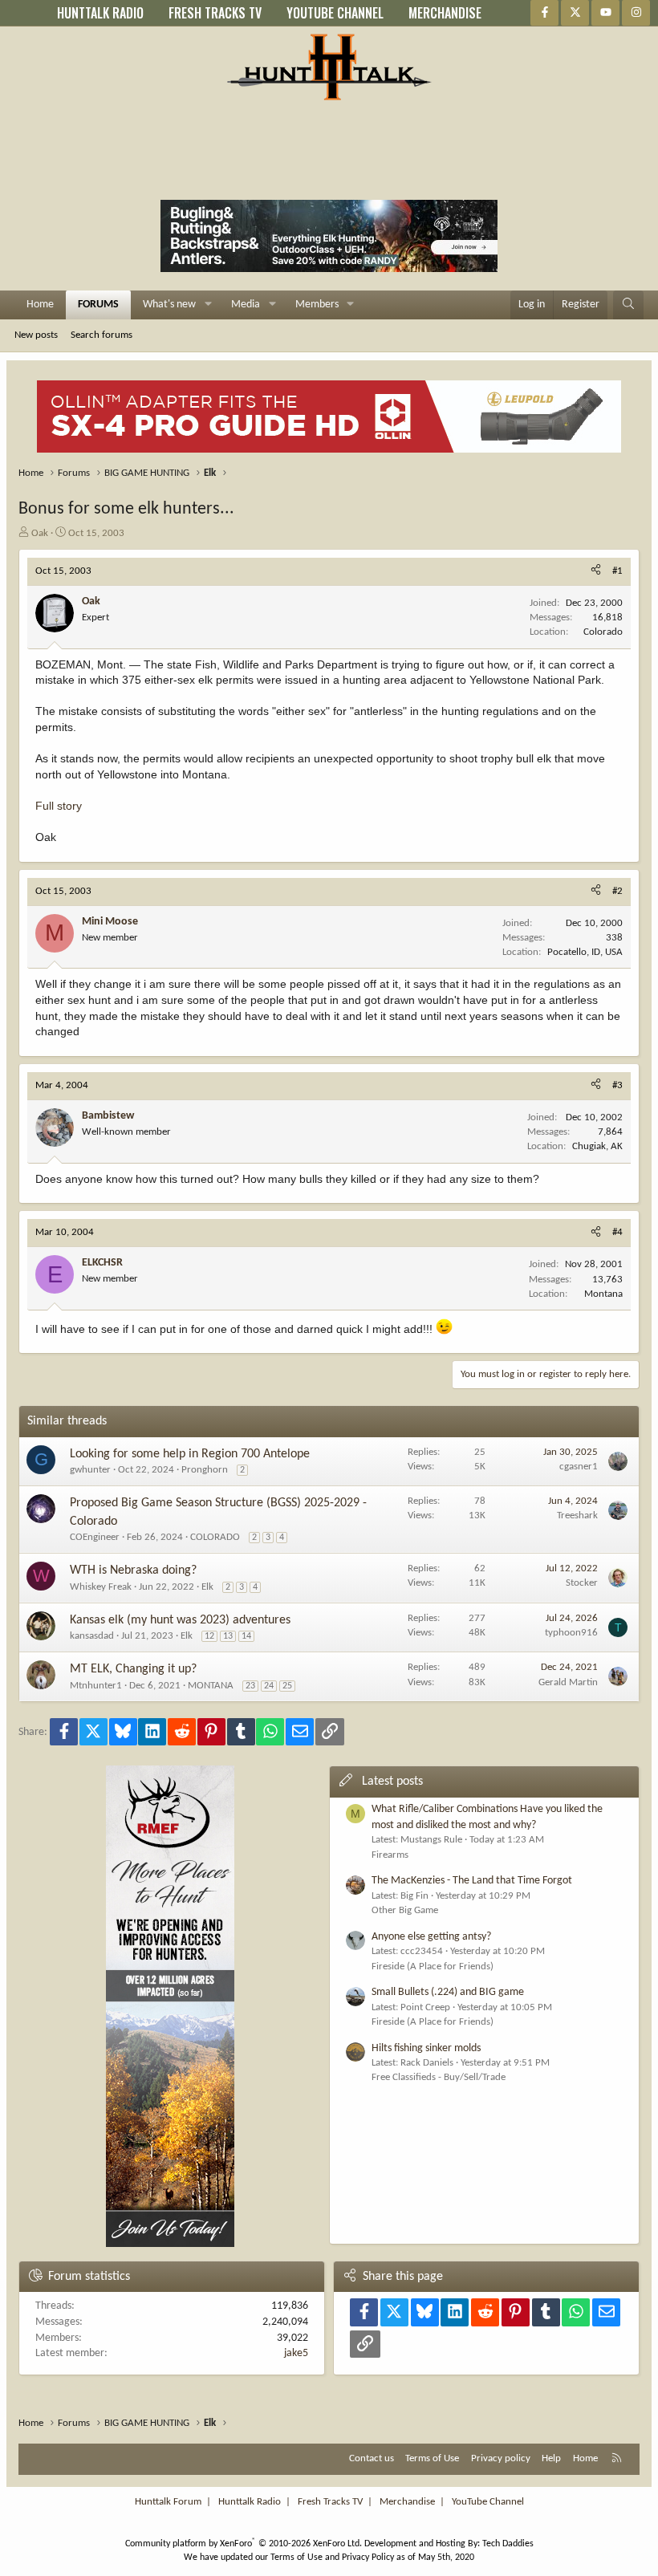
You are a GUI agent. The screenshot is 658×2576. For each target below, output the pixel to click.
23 (250, 1686)
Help (551, 2458)
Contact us (372, 2458)
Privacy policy (501, 2458)
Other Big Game (405, 1910)
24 (269, 1686)
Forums (98, 305)
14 (246, 1636)
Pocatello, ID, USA (585, 952)
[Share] (596, 571)
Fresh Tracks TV (330, 2502)
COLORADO (215, 1537)
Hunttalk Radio (250, 2502)
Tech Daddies (508, 2544)
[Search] (628, 305)
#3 (617, 1085)
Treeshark (577, 1516)
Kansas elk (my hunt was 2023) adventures (180, 1620)
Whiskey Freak (101, 1587)
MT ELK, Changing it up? (133, 1669)
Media (246, 305)
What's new (169, 305)
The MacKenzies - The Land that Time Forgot (472, 1881)
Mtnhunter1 (96, 1686)
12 (209, 1636)
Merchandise (407, 2502)
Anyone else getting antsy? (431, 1937)
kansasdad (92, 1636)
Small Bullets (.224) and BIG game (448, 1992)
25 (287, 1686)
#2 (617, 891)
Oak (40, 533)
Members (317, 305)
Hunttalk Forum (168, 2502)
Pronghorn (205, 1470)
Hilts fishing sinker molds (426, 2048)
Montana (603, 1294)
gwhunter (90, 1470)
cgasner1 (579, 1467)
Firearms (390, 1855)
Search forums (102, 335)
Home (40, 305)
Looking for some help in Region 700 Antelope (190, 1454)
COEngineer (95, 1537)
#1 (617, 571)
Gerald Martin (568, 1682)
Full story (59, 806)
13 (228, 1636)
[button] (208, 305)
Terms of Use (432, 2458)
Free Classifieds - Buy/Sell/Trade (439, 2077)
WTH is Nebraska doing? (133, 1570)
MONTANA (211, 1686)
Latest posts (392, 1782)
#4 (617, 1232)
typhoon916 (571, 1633)
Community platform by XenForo (244, 2544)
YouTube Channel (488, 2502)
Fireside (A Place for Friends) (433, 1967)
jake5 (296, 2353)
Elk (207, 1587)
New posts (36, 335)
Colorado (603, 632)
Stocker (582, 1583)
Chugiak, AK (597, 1146)
